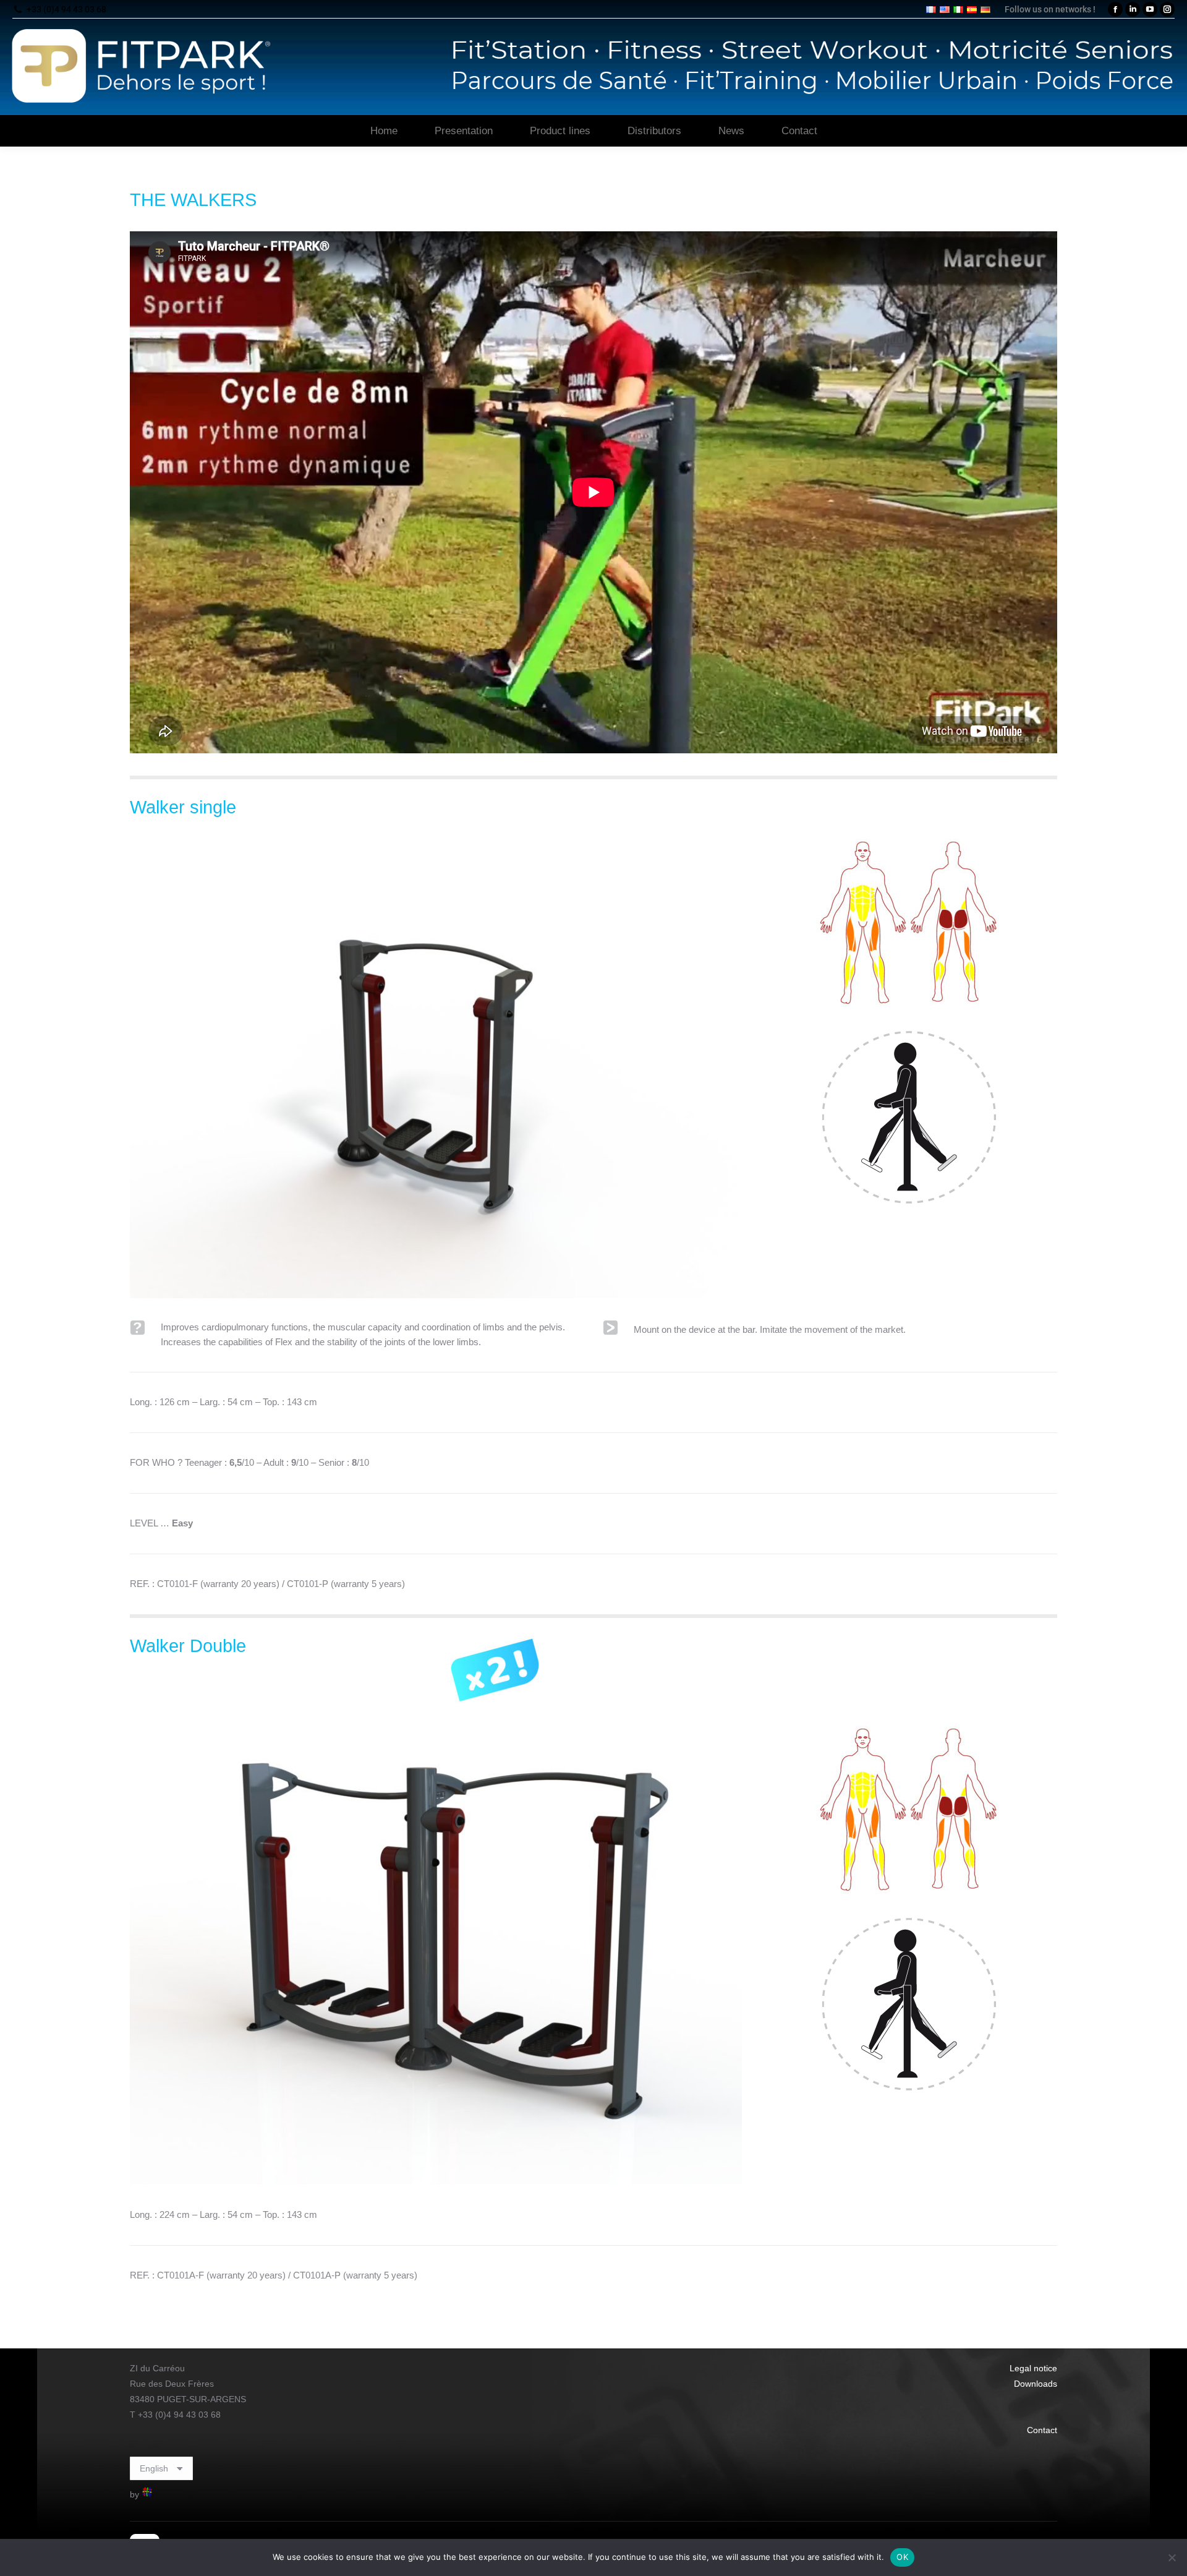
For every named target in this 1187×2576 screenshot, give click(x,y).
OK (902, 2557)
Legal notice (1033, 2368)
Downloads (1036, 2384)
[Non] (1172, 2557)
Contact (1042, 2430)
